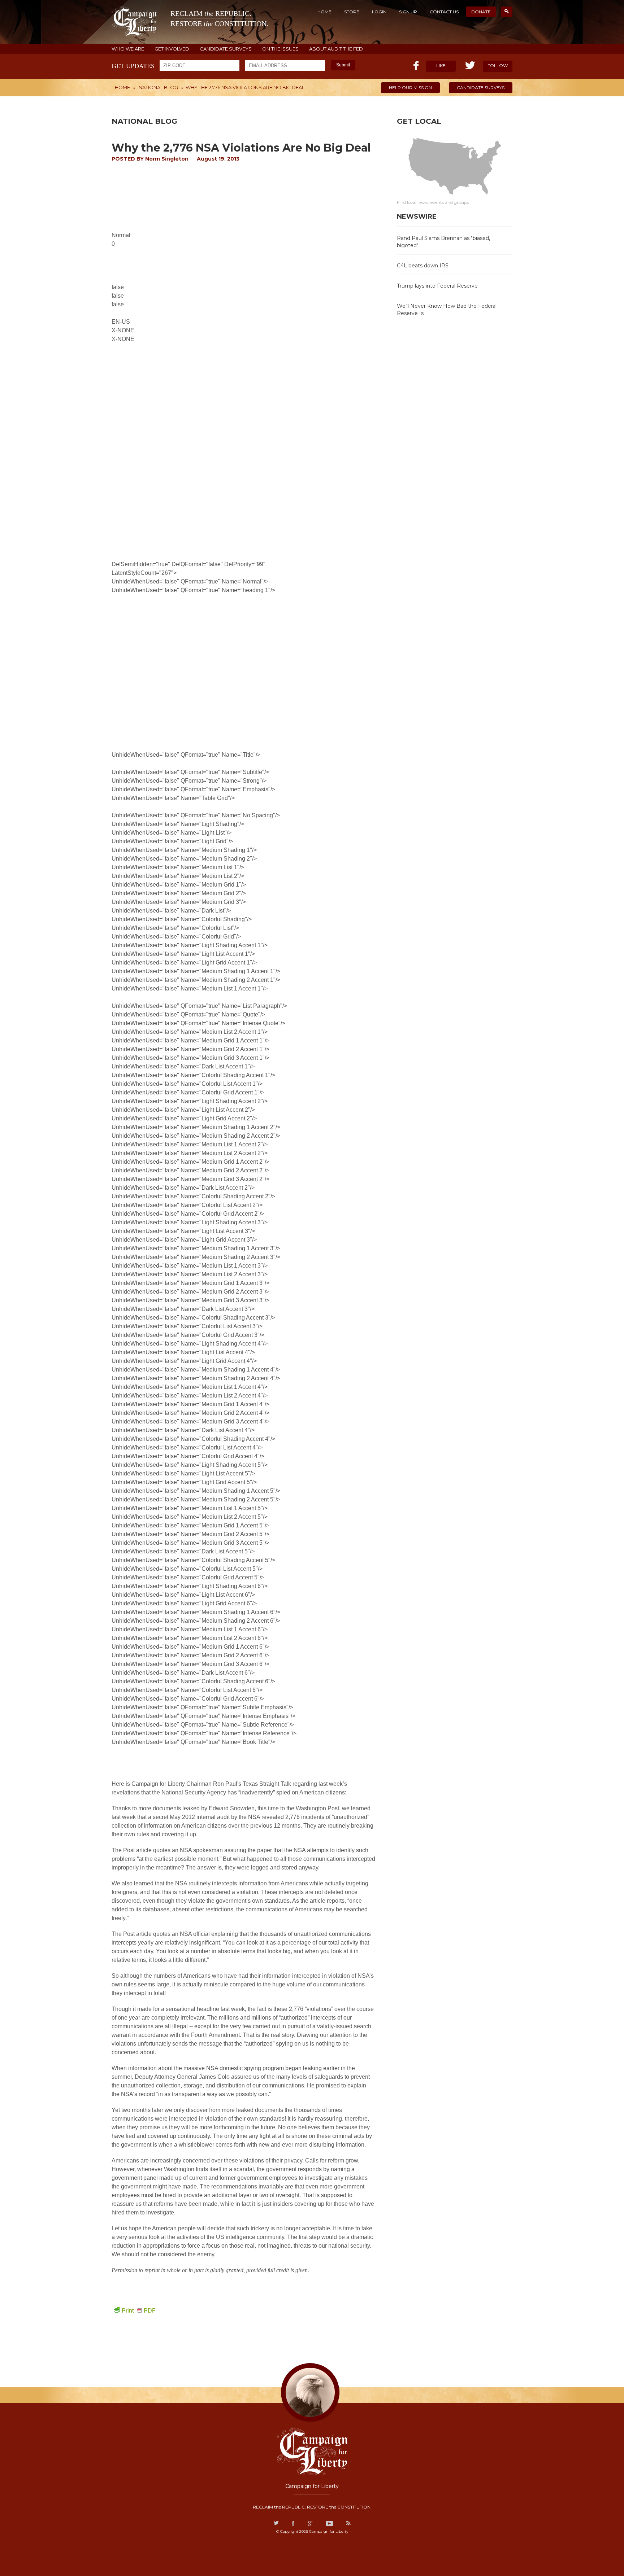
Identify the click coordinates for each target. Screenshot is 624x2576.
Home (324, 12)
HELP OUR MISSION (410, 88)
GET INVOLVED (172, 49)
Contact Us (444, 12)
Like (441, 65)
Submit (343, 65)
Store (352, 12)
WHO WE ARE (128, 49)
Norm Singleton (167, 159)
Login (379, 12)
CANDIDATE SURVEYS (226, 49)
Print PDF (139, 2311)
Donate (481, 12)
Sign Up (408, 12)
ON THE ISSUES (280, 49)
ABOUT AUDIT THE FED (336, 49)
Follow (498, 65)
